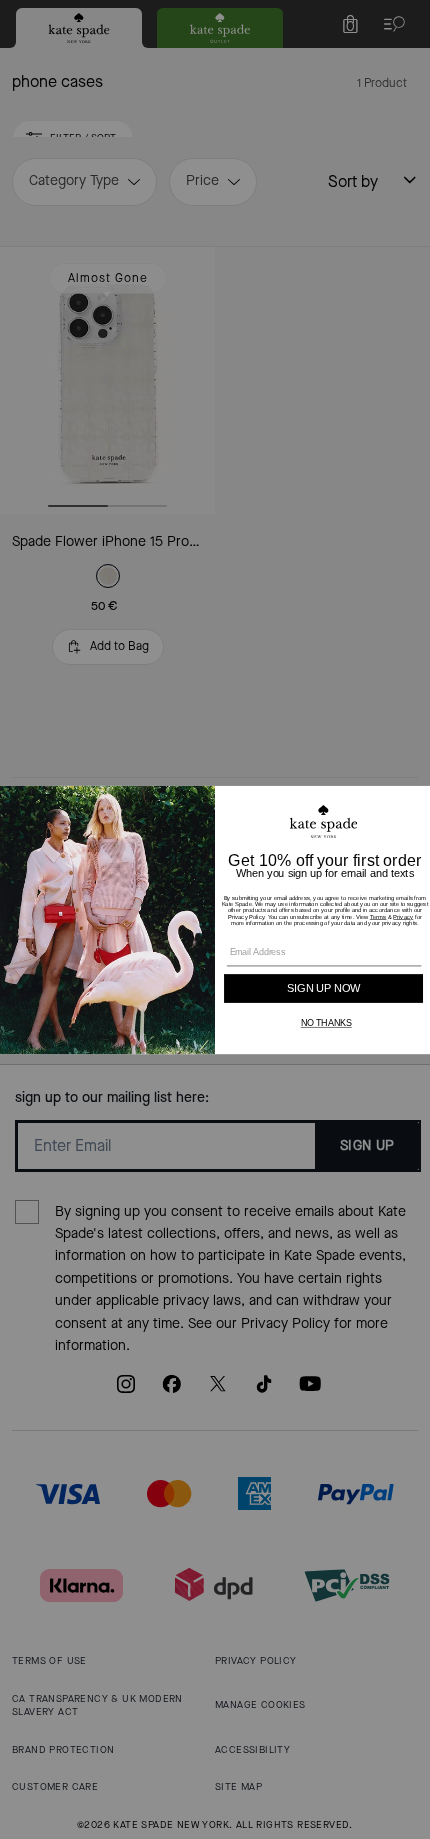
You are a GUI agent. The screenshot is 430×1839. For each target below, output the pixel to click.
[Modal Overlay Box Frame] (215, 919)
